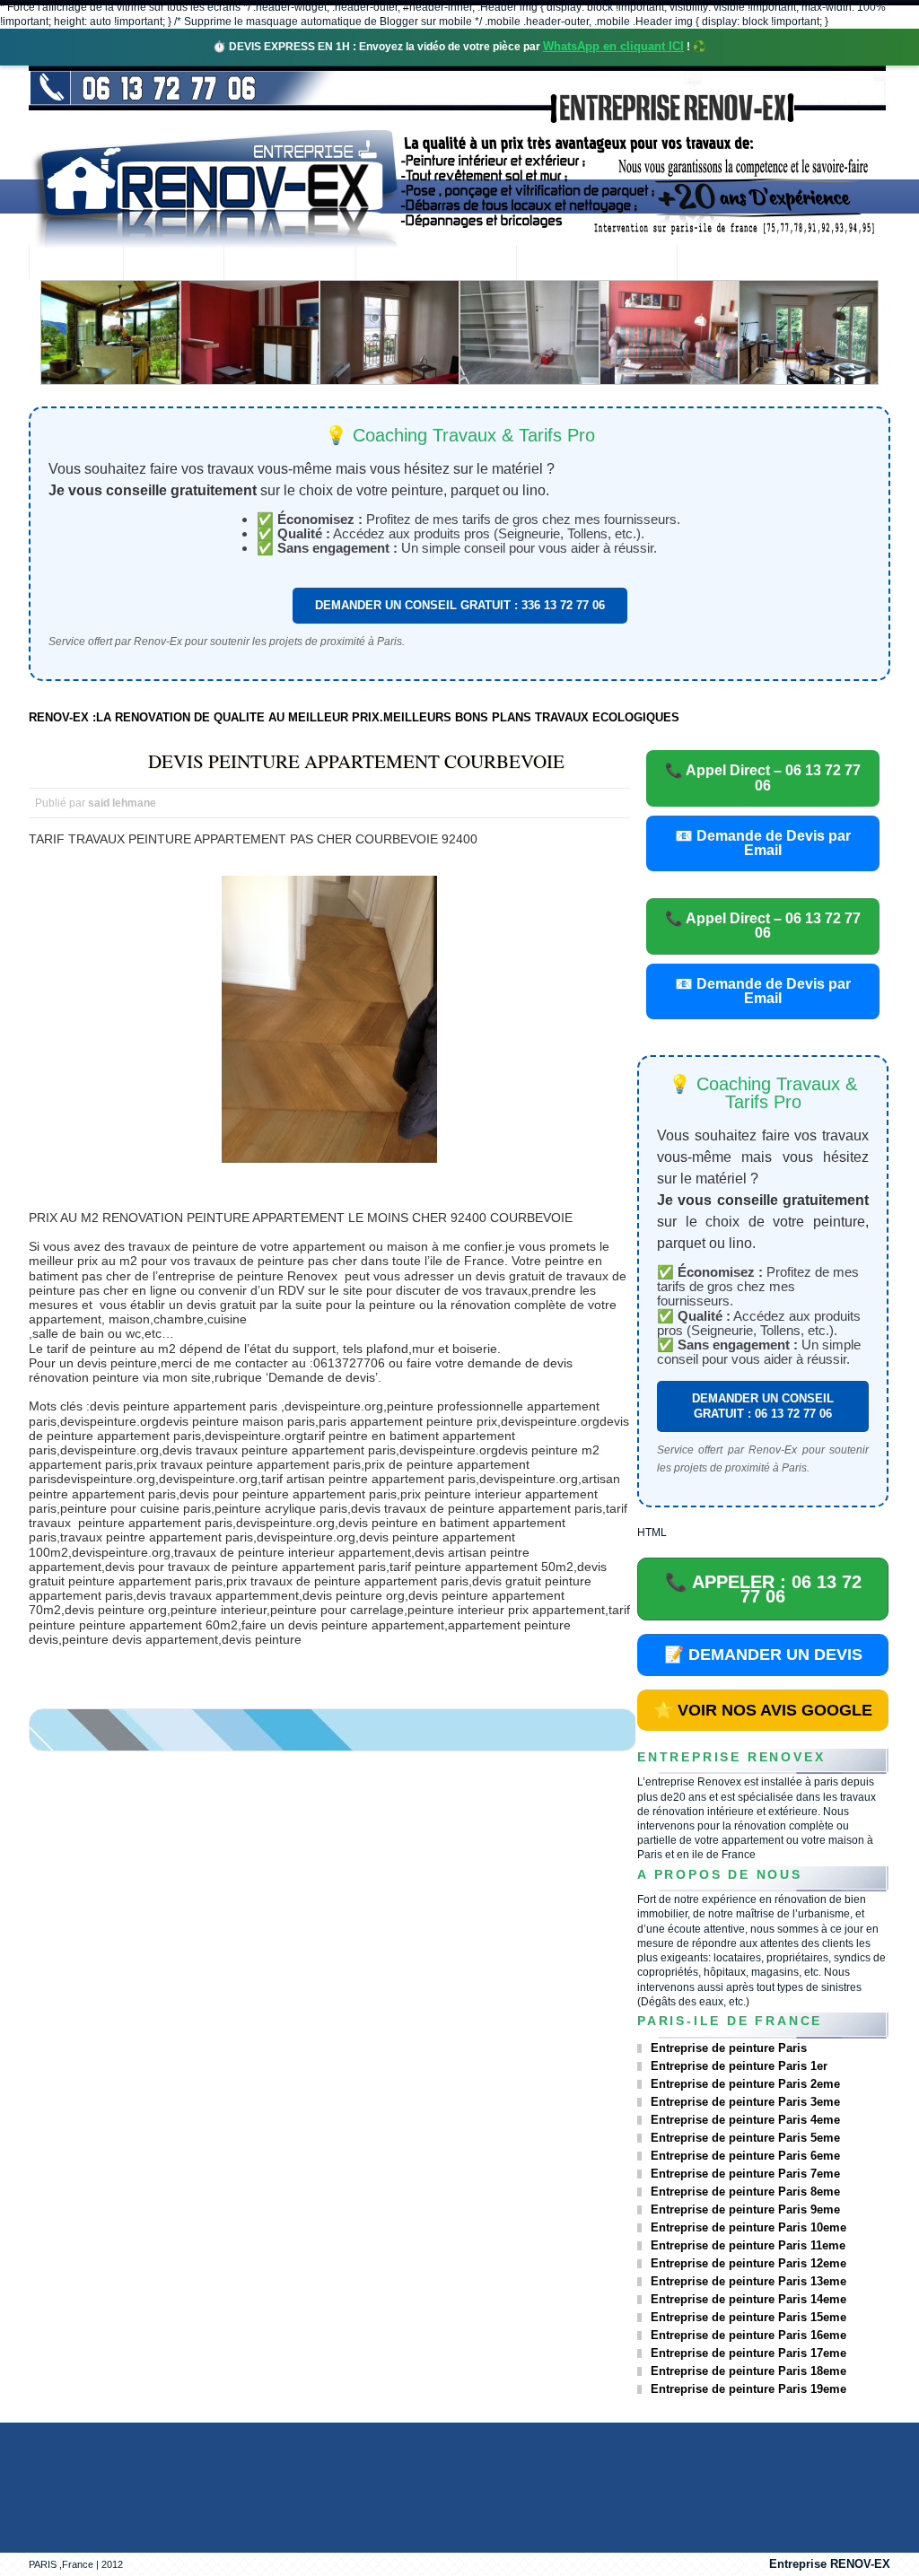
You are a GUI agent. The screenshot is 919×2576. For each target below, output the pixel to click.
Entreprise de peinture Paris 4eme (745, 2120)
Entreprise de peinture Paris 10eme (748, 2227)
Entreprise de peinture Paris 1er (739, 2066)
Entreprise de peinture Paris (729, 2048)
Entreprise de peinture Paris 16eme (748, 2335)
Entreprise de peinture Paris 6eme (745, 2156)
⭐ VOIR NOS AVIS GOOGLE (763, 1710)
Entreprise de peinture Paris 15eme (748, 2317)
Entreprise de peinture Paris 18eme (748, 2371)
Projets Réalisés (436, 264)
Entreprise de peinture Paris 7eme (745, 2174)
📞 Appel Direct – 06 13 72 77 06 (763, 777)
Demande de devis (596, 264)
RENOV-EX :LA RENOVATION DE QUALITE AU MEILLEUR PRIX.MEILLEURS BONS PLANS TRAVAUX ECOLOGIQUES (354, 717)
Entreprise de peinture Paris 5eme (745, 2138)
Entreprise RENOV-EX (830, 2564)
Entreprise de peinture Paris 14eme (748, 2299)
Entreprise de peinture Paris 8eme (745, 2192)
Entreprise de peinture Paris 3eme (745, 2102)
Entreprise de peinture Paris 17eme (748, 2353)
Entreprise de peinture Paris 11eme (748, 2245)
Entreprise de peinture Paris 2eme (745, 2084)
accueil (76, 264)
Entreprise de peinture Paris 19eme (748, 2389)
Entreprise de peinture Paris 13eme (748, 2281)
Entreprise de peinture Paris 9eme (745, 2209)
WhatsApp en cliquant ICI (613, 46)
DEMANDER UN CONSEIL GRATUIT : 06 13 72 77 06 (763, 1406)
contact (726, 264)
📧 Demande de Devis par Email (763, 843)
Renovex (173, 264)
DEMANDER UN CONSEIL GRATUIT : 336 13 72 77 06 (460, 605)
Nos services (289, 264)
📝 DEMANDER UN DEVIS (763, 1655)
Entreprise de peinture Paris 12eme (748, 2263)
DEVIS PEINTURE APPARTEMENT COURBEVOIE (356, 761)
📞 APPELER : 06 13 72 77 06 (763, 1589)
